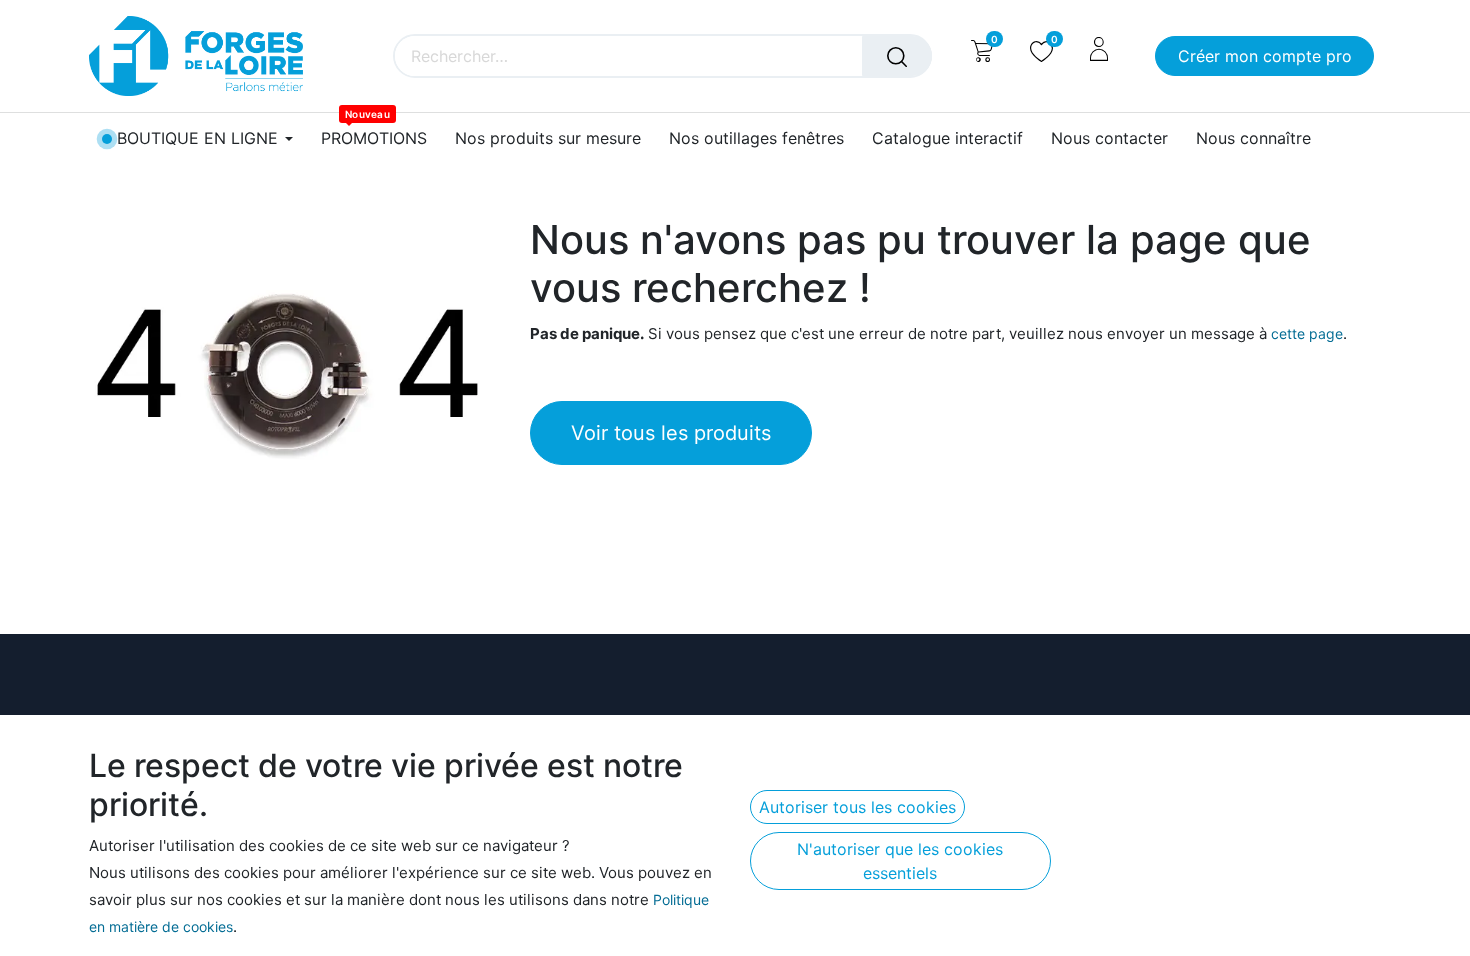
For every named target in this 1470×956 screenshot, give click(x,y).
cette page (1307, 333)
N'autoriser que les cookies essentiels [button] (900, 861)
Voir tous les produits (671, 433)
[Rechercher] (897, 56)
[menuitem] (374, 138)
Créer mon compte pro (1265, 56)
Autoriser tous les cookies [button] (857, 807)
